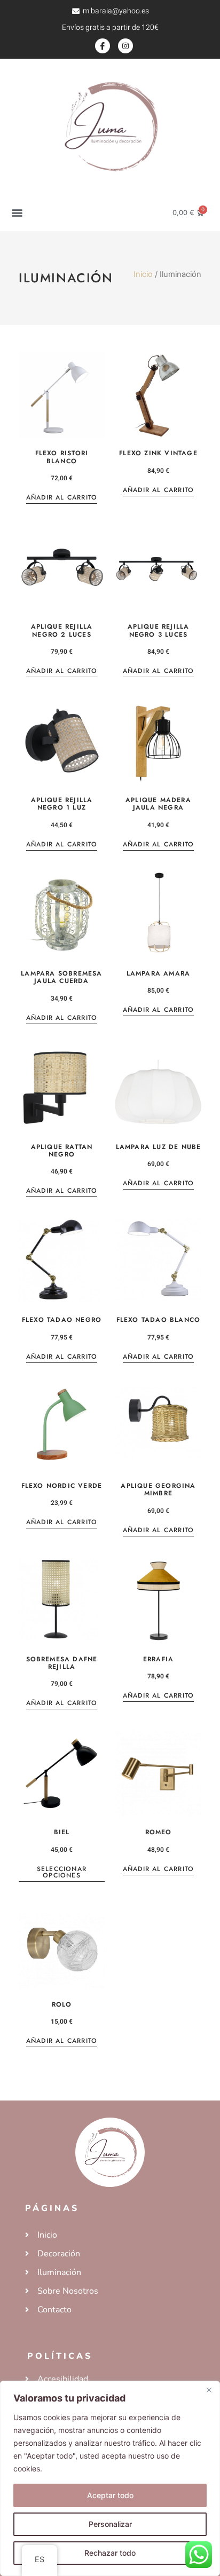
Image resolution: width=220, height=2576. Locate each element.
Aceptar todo (110, 2495)
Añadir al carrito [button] (62, 498)
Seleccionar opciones (62, 1873)
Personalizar (110, 2524)
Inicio (143, 274)
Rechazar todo (110, 2553)
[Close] (209, 2390)
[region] (110, 2478)
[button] (17, 213)
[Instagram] (125, 46)
